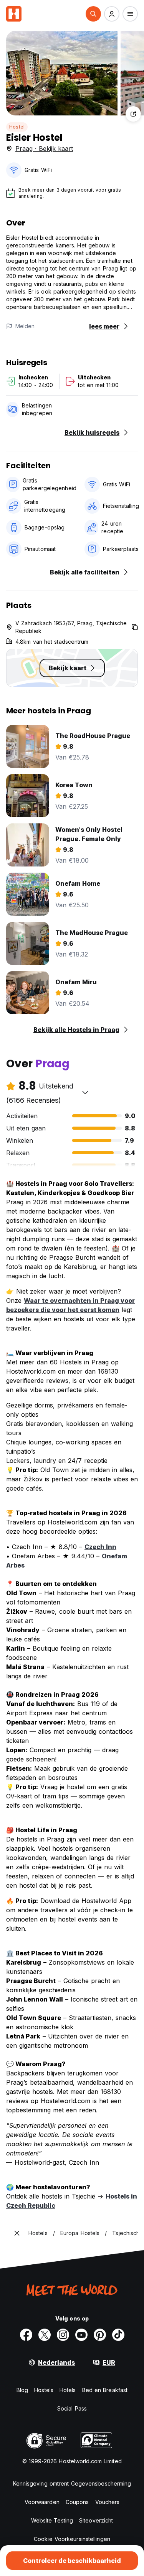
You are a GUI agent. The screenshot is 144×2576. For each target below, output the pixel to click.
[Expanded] (17, 2233)
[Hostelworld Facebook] (26, 2335)
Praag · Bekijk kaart (44, 149)
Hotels (68, 2390)
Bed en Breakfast (105, 2390)
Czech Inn (100, 1547)
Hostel (17, 127)
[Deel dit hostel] (133, 114)
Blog (22, 2390)
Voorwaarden (42, 2502)
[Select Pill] (93, 14)
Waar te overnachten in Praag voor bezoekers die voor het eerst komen (70, 1305)
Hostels (44, 2390)
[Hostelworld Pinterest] (100, 2335)
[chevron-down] (85, 1092)
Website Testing (52, 2520)
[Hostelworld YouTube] (81, 2335)
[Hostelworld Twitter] (45, 2335)
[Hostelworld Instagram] (63, 2335)
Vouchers (108, 2502)
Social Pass (72, 2408)
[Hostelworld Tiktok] (118, 2335)
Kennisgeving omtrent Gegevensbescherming (72, 2483)
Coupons (77, 2502)
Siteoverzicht (96, 2520)
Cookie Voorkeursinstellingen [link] (72, 2539)
